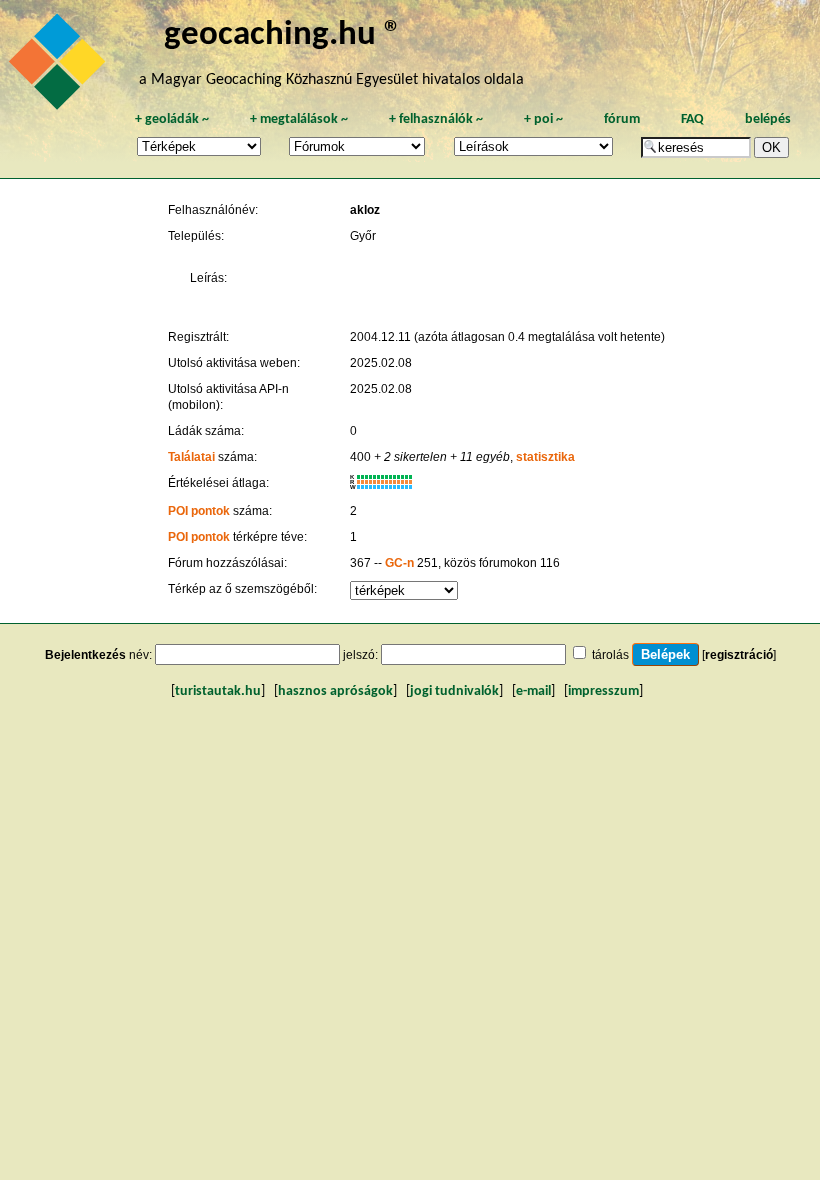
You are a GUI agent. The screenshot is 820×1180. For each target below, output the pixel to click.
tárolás (610, 655)
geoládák (172, 119)
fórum (622, 119)
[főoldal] (60, 67)
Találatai (191, 457)
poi (543, 119)
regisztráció (739, 655)
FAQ (692, 119)
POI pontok (199, 511)
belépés (768, 119)
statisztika (545, 457)
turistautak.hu (218, 691)
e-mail (533, 691)
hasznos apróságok (335, 691)
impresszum (603, 691)
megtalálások (299, 119)
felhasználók (436, 119)
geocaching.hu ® (283, 35)
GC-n (399, 563)
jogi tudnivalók (454, 691)
